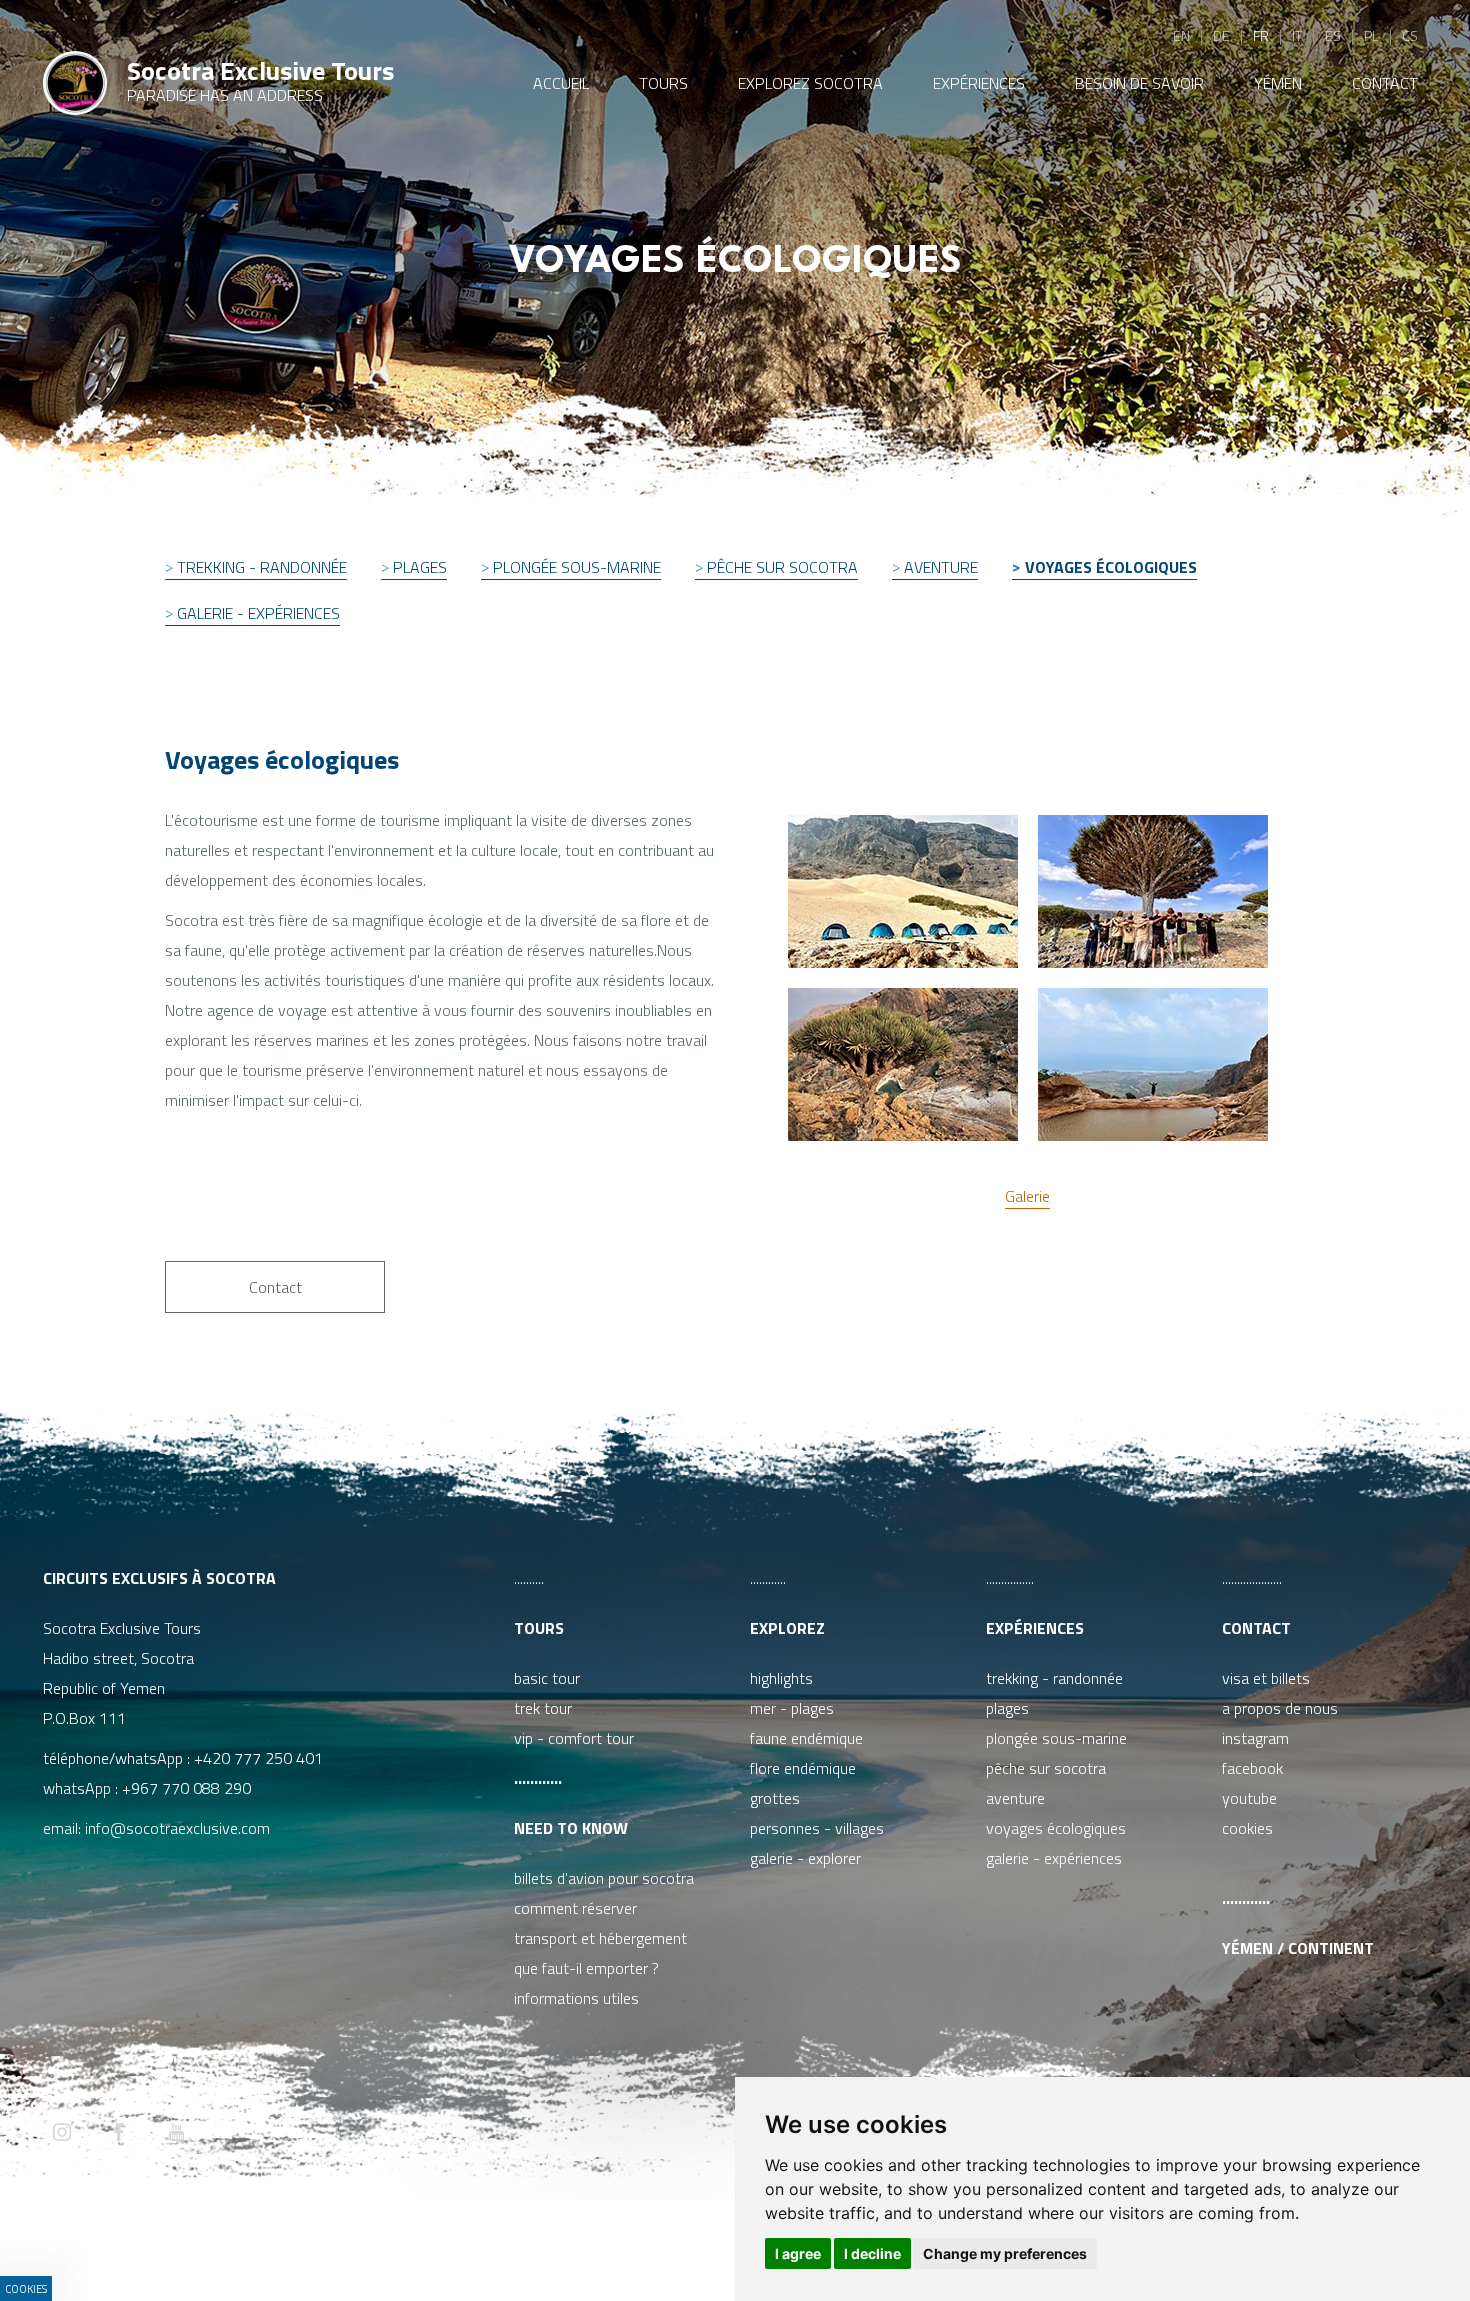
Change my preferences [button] (1005, 2253)
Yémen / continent (1298, 1948)
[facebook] (119, 2134)
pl (1371, 35)
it (1297, 35)
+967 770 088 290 (186, 1788)
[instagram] (62, 2134)
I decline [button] (872, 2253)
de (1221, 35)
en (1181, 35)
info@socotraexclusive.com (181, 1828)
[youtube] (176, 2134)
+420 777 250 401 (258, 1758)
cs (1410, 35)
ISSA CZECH (579, 2245)
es (1333, 35)
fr (1261, 35)
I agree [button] (798, 2253)
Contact (1256, 1628)
